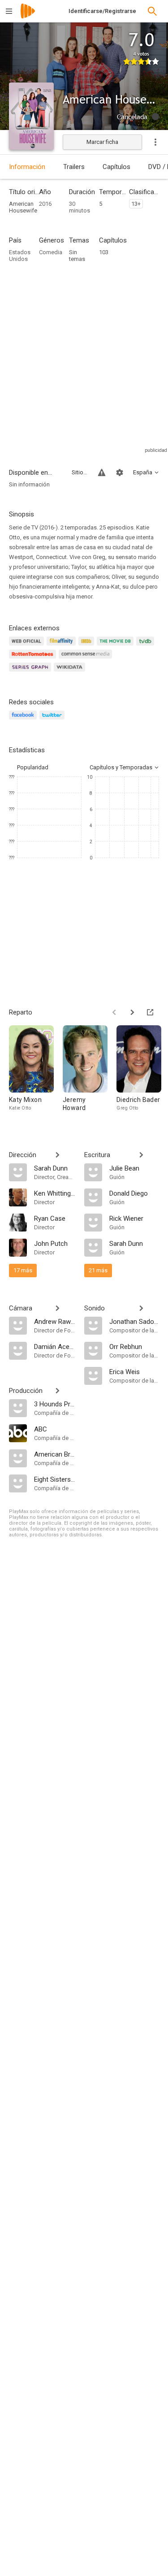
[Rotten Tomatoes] (34, 659)
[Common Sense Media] (87, 659)
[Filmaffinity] (62, 646)
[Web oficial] (28, 646)
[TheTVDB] (146, 646)
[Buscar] (152, 11)
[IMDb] (88, 646)
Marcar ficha (102, 142)
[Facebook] (24, 720)
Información (27, 167)
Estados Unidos (20, 256)
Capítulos (116, 167)
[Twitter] (53, 720)
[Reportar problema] (102, 473)
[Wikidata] (71, 672)
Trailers (74, 167)
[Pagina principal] (28, 17)
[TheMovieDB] (116, 646)
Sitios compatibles (80, 472)
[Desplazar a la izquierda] (114, 1012)
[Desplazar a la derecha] (132, 1012)
